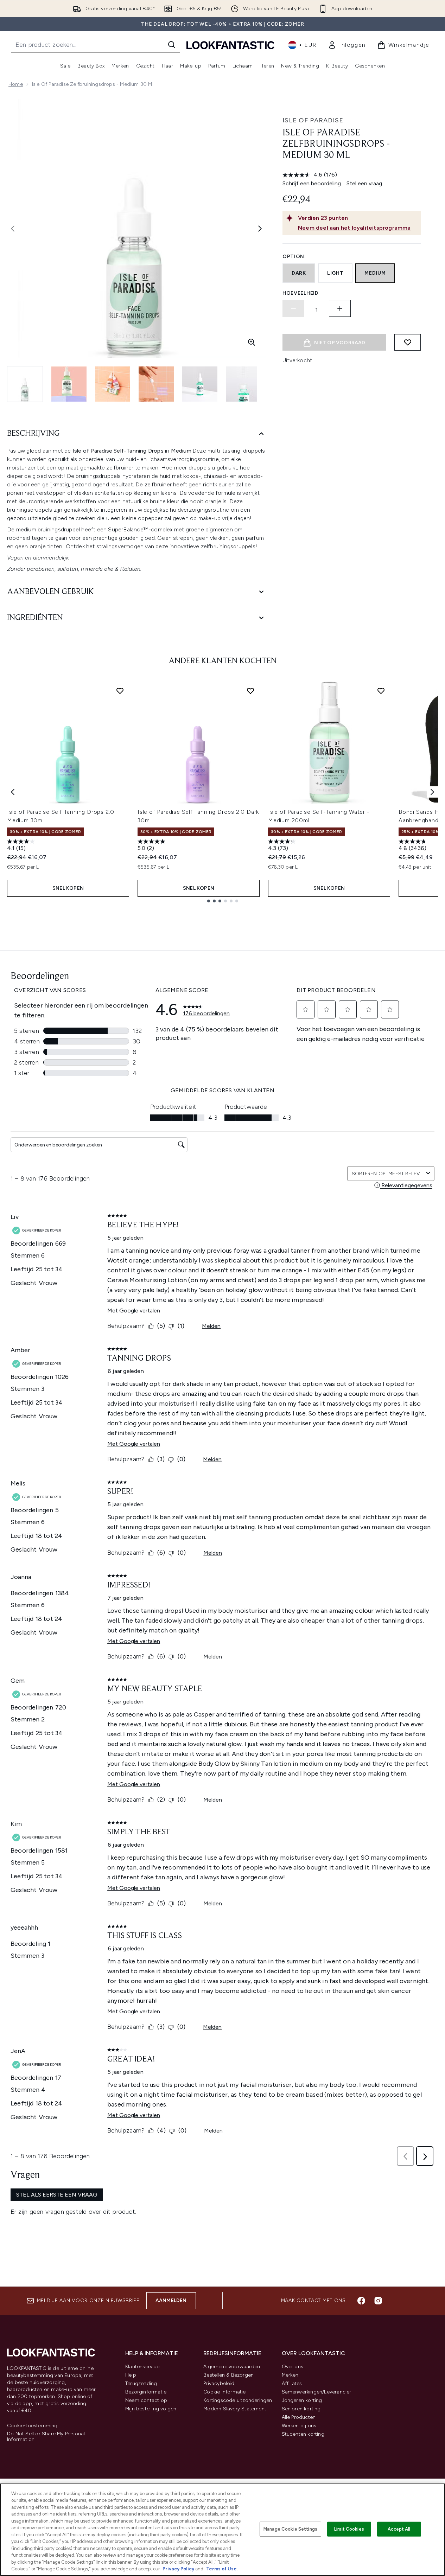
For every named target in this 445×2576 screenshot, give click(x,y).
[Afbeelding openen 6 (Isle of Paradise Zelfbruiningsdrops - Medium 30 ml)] (243, 384)
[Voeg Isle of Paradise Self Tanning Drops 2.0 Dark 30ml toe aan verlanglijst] (250, 691)
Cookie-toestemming (32, 2426)
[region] (223, 2530)
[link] (347, 45)
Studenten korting (303, 2434)
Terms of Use (221, 2569)
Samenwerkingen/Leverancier (317, 2392)
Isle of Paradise (313, 120)
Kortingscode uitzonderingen (238, 2400)
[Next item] (432, 792)
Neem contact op (146, 2400)
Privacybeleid (219, 2383)
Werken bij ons (299, 2426)
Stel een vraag (364, 183)
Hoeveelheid (301, 293)
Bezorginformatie (146, 2392)
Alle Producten (299, 2417)
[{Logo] (230, 45)
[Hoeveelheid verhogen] (340, 308)
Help (131, 2375)
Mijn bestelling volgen (151, 2409)
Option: (294, 257)
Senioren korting (301, 2409)
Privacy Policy (178, 2569)
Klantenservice (142, 2367)
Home (16, 84)
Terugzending (141, 2383)
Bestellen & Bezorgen (228, 2375)
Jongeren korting (302, 2400)
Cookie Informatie (224, 2392)
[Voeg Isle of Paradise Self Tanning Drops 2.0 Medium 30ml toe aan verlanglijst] (120, 691)
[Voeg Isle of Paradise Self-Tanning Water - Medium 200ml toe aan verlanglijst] (381, 691)
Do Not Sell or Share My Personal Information (46, 2437)
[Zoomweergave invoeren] (252, 342)
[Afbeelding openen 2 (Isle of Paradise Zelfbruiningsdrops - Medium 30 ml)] (69, 384)
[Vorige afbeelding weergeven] (13, 229)
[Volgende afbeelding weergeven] (260, 229)
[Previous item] (13, 792)
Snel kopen (68, 888)
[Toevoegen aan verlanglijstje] (408, 342)
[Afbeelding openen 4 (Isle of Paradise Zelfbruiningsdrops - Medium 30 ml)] (156, 384)
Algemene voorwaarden (232, 2367)
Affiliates (292, 2383)
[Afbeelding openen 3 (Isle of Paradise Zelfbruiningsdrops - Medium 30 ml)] (113, 384)
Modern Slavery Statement (235, 2409)
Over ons (293, 2367)
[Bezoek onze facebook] (361, 2301)
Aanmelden (171, 2300)
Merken (290, 2375)
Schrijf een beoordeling (312, 183)
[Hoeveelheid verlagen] (293, 308)
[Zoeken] (172, 45)
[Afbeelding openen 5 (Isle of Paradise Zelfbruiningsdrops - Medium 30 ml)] (200, 384)
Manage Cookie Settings (290, 2529)
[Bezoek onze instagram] (378, 2301)
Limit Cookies (349, 2529)
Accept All (399, 2529)
